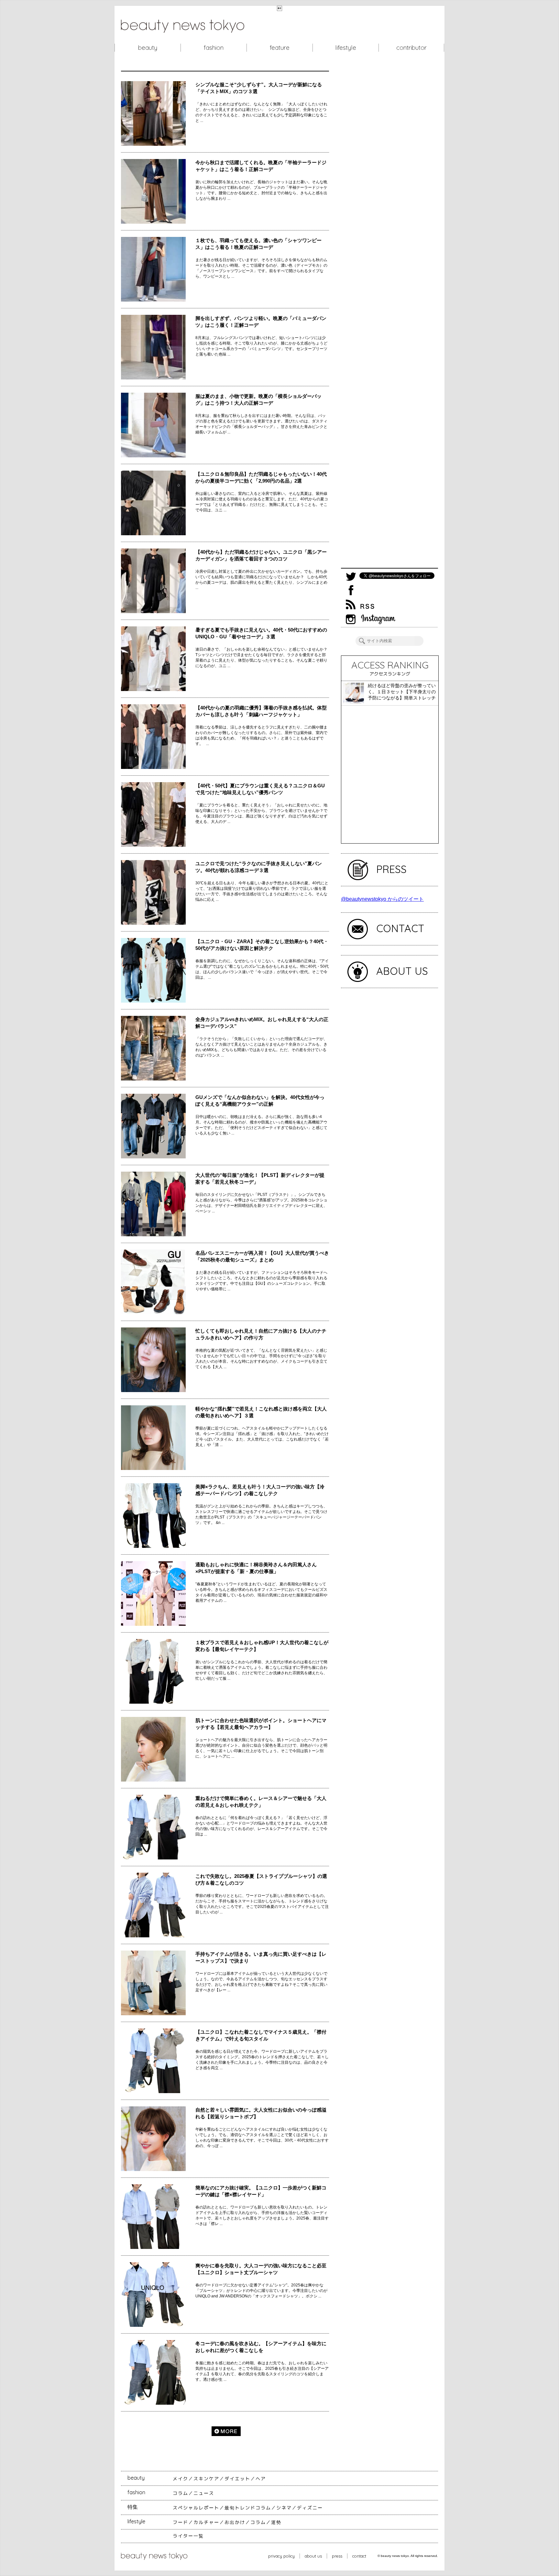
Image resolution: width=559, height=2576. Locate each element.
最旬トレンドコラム (248, 2508)
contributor (411, 48)
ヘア (261, 2479)
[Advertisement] (389, 319)
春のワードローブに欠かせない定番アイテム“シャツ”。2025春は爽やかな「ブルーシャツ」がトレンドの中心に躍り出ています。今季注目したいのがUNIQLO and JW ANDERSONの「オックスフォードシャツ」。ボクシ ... (261, 2291)
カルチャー (206, 2522)
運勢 (276, 2522)
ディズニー (310, 2508)
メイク (181, 2479)
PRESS (391, 869)
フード (181, 2522)
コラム (181, 2493)
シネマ (284, 2508)
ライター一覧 (188, 2536)
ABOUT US (402, 971)
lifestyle (346, 48)
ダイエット (237, 2479)
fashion (214, 48)
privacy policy (281, 2556)
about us (313, 2556)
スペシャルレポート (196, 2508)
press (337, 2556)
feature (280, 48)
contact (359, 2556)
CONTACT (400, 928)
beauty (148, 48)
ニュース (204, 2493)
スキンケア (206, 2479)
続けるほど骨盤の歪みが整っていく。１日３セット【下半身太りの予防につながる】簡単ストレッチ (402, 692)
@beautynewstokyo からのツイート (382, 899)
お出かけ (235, 2522)
